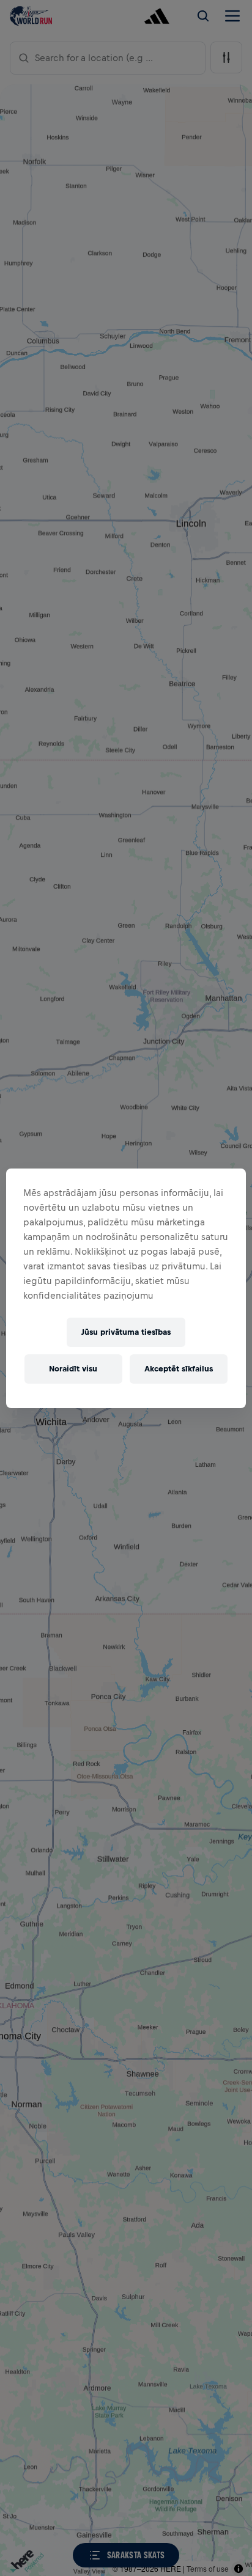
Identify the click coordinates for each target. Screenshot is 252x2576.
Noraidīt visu (73, 1369)
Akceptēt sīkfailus (179, 1369)
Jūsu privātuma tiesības (126, 1332)
